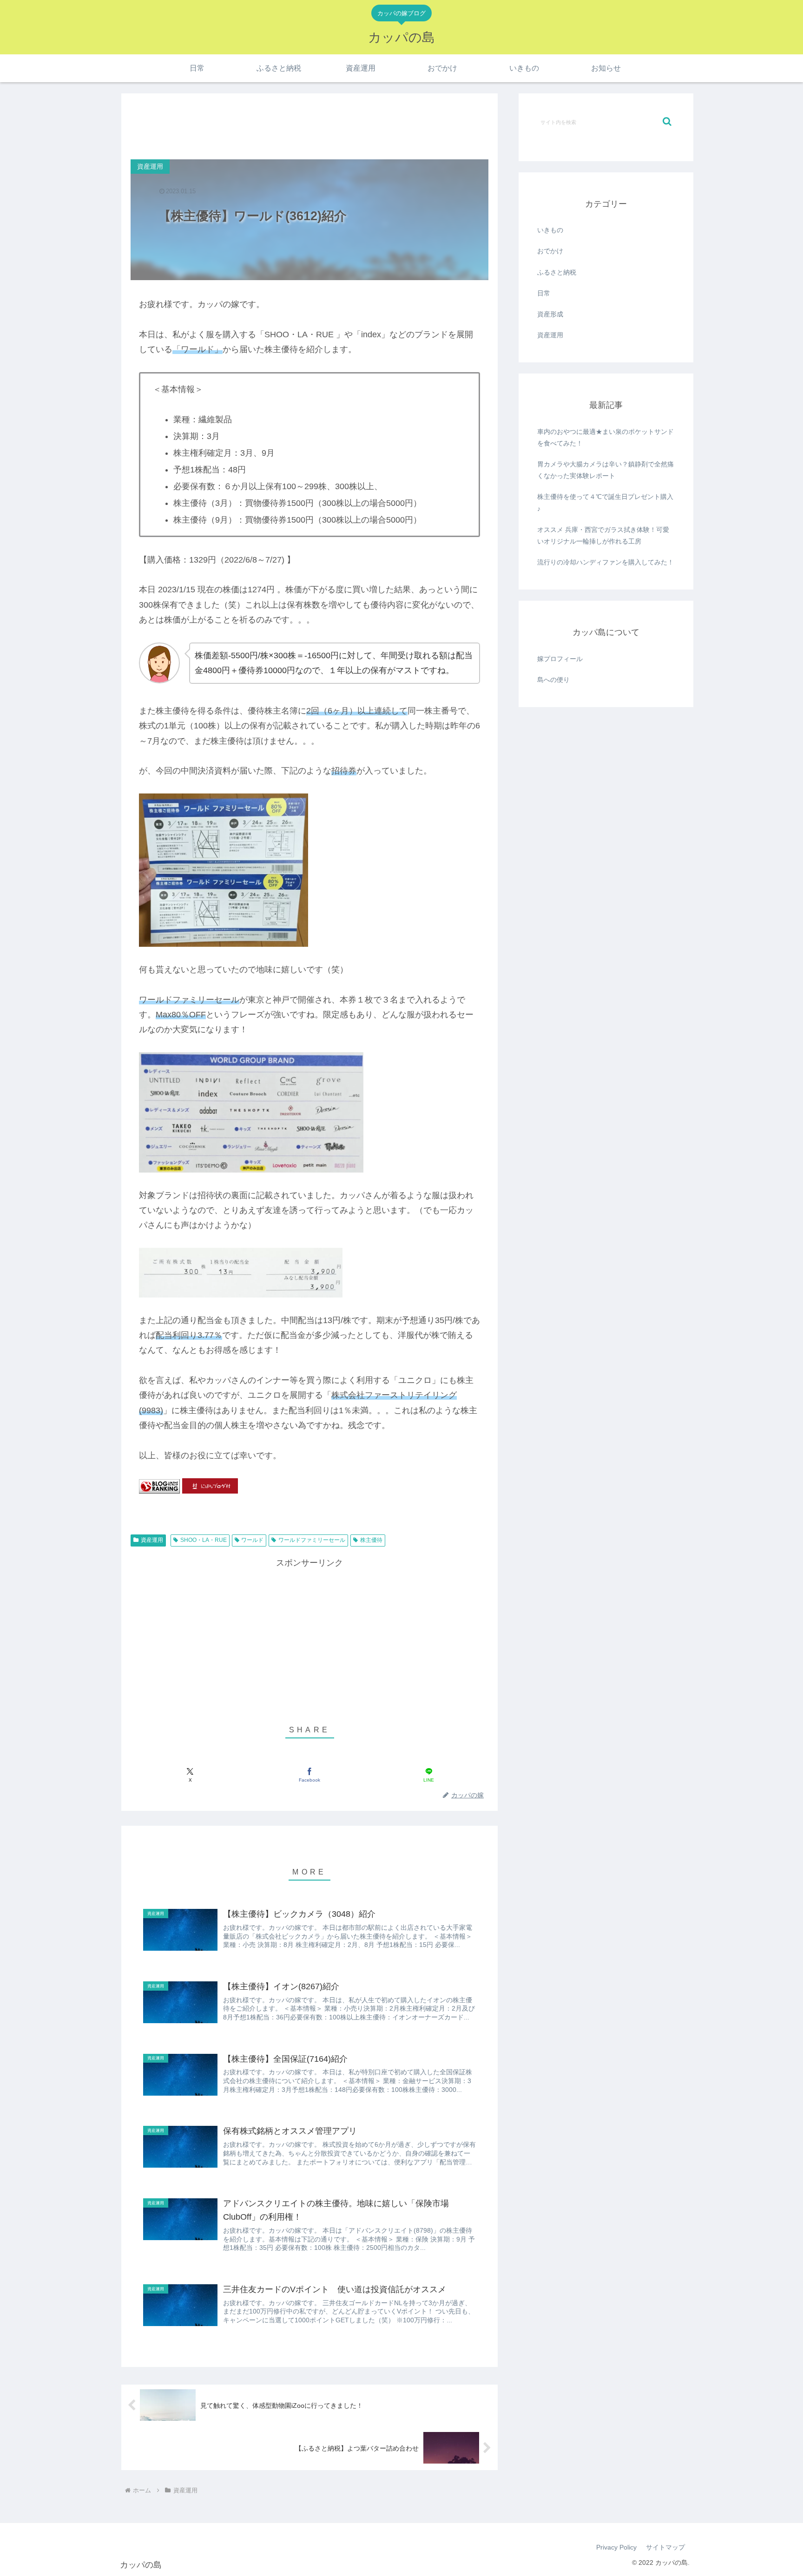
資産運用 (152, 1540)
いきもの (550, 230)
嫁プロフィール (560, 659)
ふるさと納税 (557, 272)
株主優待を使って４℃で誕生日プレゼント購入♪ (605, 502)
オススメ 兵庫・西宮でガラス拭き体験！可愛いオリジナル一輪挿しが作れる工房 (603, 535)
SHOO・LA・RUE (204, 1540)
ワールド (252, 1540)
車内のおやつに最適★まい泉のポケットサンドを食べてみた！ (606, 437)
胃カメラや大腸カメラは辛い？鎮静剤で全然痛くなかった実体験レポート (606, 470)
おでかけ (550, 251)
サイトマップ (665, 2547)
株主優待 (371, 1540)
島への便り (553, 680)
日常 (544, 293)
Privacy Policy (616, 2547)
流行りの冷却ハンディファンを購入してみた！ (606, 562)
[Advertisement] (309, 124)
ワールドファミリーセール (312, 1540)
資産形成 (550, 314)
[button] (667, 121)
